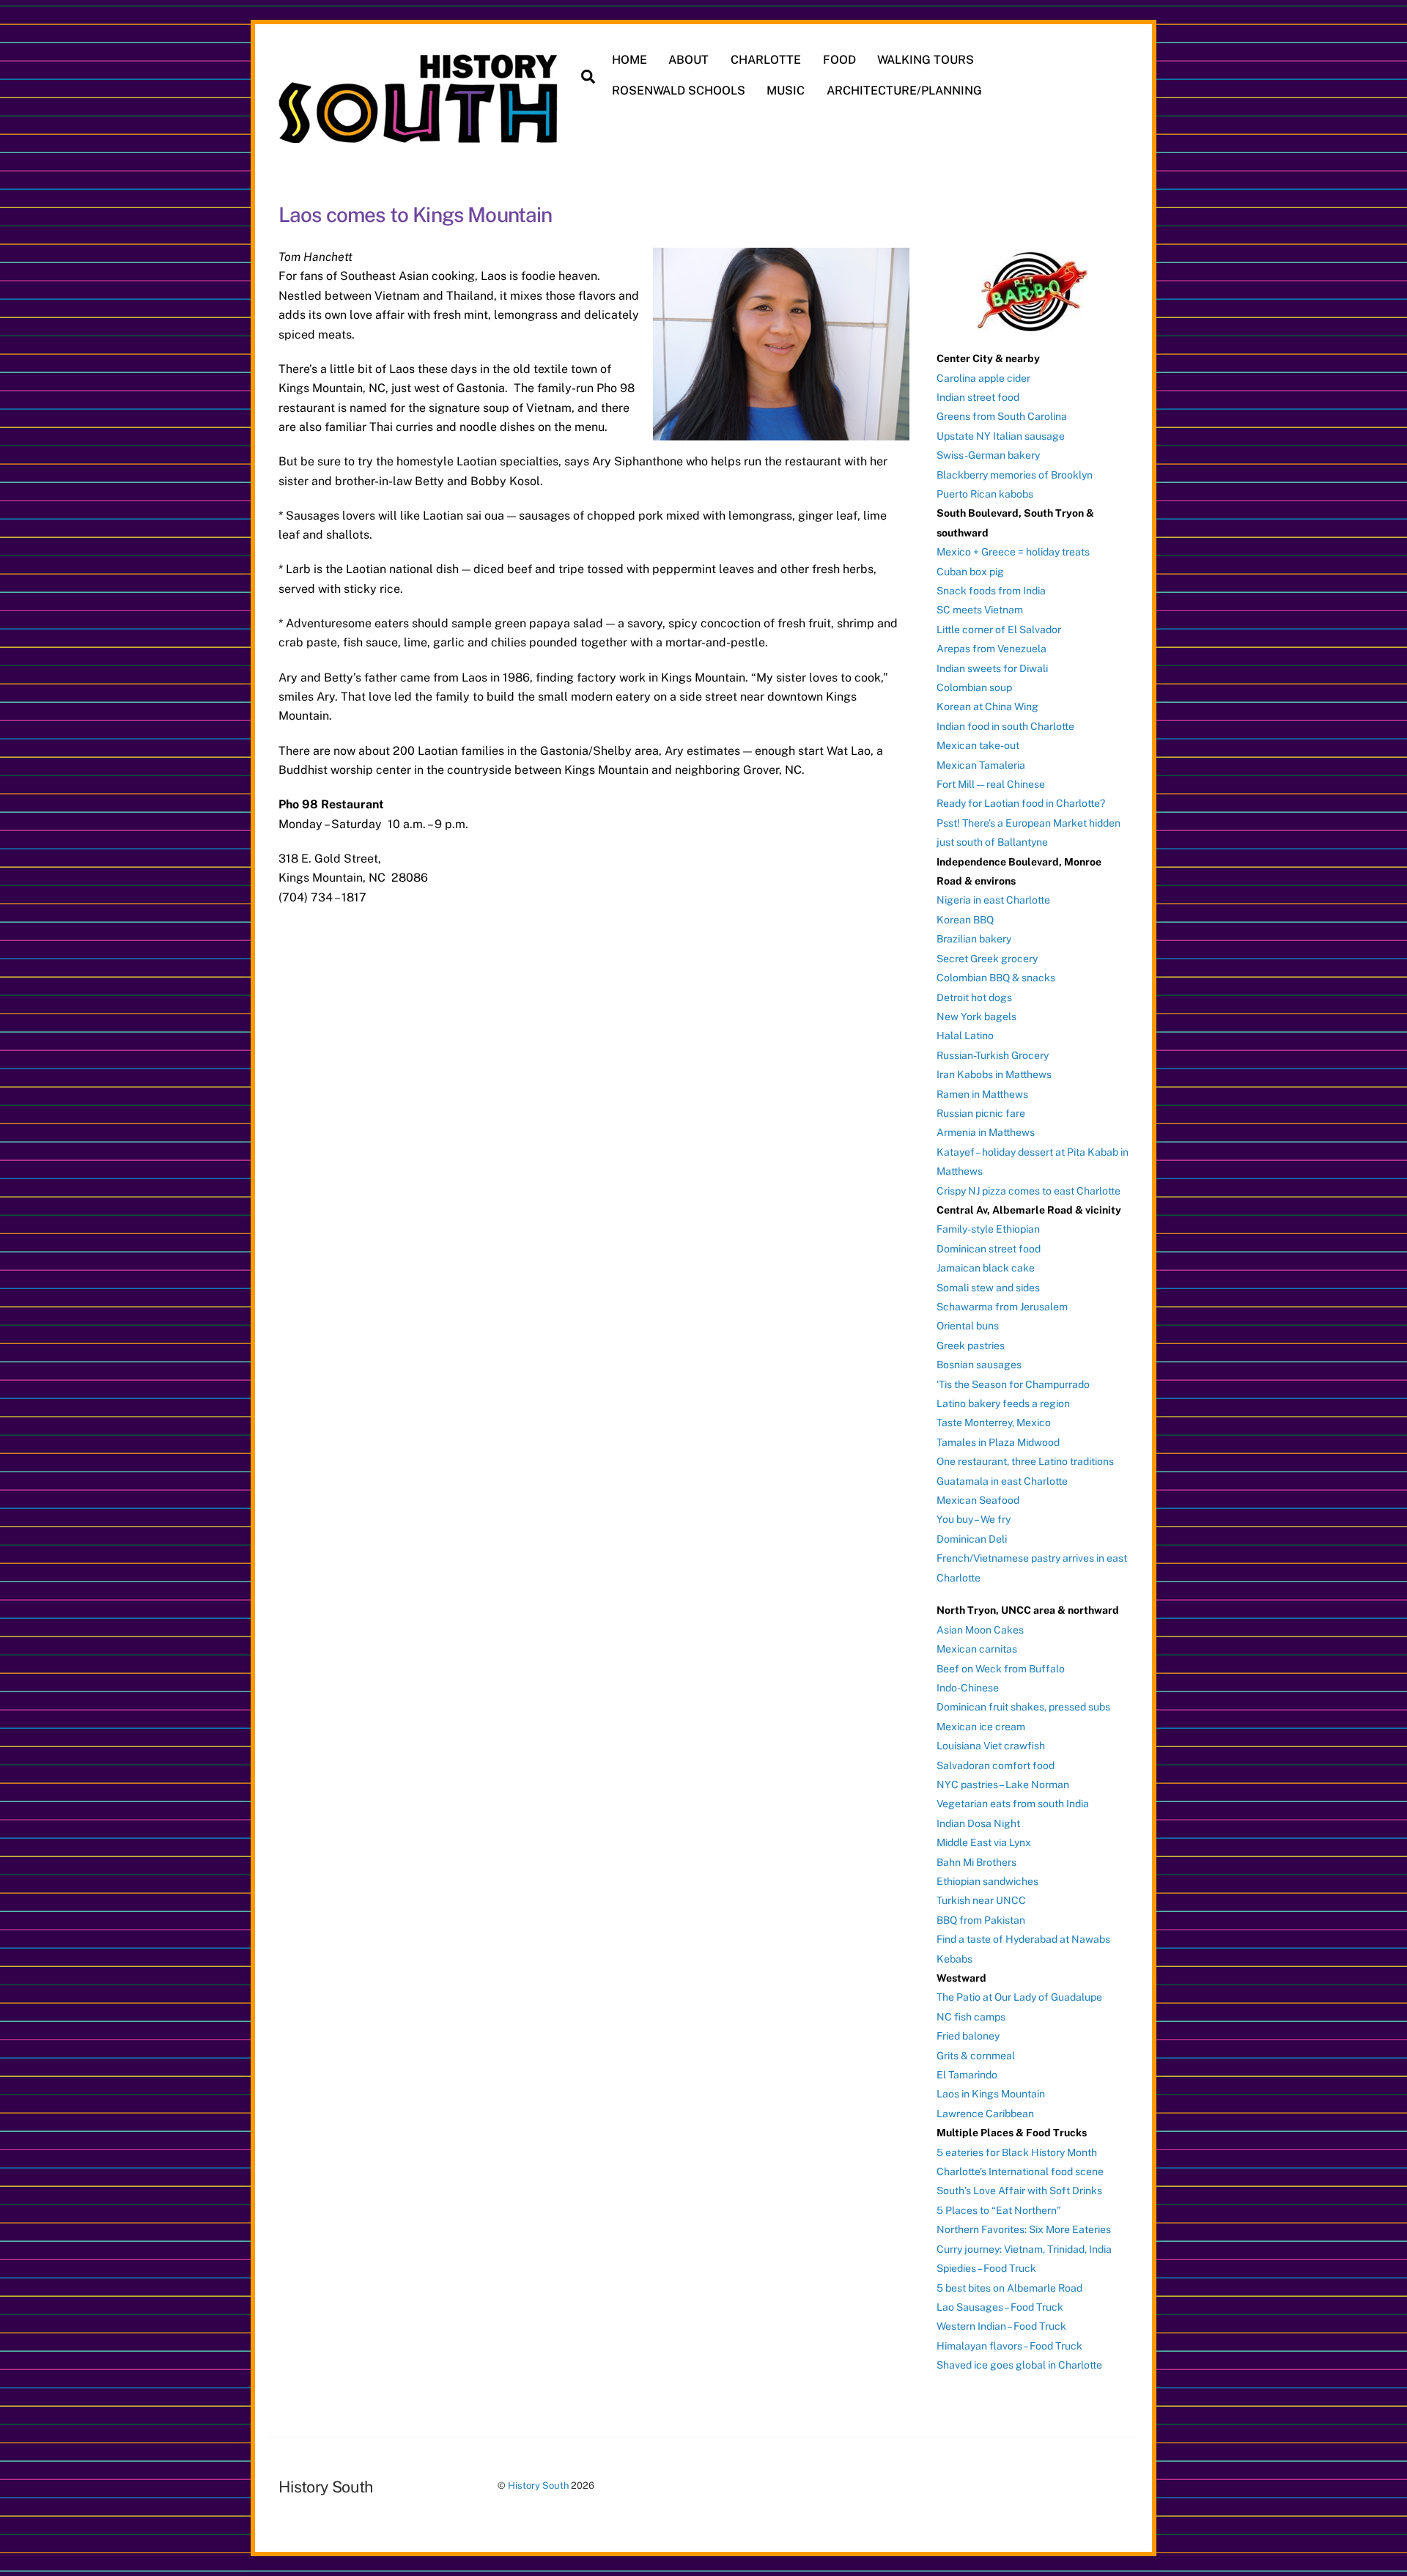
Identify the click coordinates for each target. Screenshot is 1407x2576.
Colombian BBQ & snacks (996, 978)
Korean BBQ (965, 920)
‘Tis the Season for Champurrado (1013, 1384)
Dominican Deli (972, 1539)
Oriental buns (968, 1326)
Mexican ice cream (981, 1727)
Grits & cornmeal (976, 2056)
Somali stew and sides (988, 1288)
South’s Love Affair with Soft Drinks (1019, 2191)
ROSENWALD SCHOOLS (679, 91)
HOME (629, 60)
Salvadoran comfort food (996, 1765)
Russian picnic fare (981, 1113)
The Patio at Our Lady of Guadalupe (1019, 1997)
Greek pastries (971, 1346)
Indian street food (978, 397)
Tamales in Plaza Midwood (998, 1442)
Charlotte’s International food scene (1020, 2171)
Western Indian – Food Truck (1001, 2326)
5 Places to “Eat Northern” (999, 2210)
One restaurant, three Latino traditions (1025, 1461)
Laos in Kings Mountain (991, 2094)
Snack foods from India (991, 591)
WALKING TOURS (926, 60)
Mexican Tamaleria (981, 765)
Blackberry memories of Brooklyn (1015, 475)
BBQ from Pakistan (981, 1920)
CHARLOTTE (766, 60)
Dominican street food (989, 1249)
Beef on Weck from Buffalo (1001, 1669)
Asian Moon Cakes (980, 1630)
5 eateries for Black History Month (1017, 2152)
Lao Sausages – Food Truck (1000, 2307)
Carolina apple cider (983, 378)
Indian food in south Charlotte (1005, 726)
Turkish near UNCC (981, 1900)
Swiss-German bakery (988, 455)
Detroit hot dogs (974, 997)
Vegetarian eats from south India (1013, 1804)
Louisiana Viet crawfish (991, 1746)
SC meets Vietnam (980, 610)
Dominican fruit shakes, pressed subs (1023, 1707)
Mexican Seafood (978, 1500)
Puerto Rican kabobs (985, 494)
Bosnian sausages (979, 1365)
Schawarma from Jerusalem (1002, 1307)
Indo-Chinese (968, 1688)
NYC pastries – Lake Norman (1003, 1785)
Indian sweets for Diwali (992, 668)
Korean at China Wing (987, 706)
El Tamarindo (967, 2075)
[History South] (420, 136)
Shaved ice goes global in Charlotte (1019, 2365)
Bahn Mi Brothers (976, 1862)
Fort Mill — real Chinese (991, 784)
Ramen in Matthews (982, 1094)
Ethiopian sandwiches (987, 1881)
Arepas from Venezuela (991, 649)
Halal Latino (965, 1036)
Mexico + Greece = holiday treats (1013, 552)
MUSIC (786, 91)
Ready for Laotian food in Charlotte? (1021, 803)
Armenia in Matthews (986, 1132)
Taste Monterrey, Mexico (994, 1422)
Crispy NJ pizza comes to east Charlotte (1029, 1191)
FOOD (839, 60)
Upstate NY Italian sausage (1001, 436)
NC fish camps (971, 2017)
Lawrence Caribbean (985, 2114)
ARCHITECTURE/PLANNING (904, 91)
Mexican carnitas (977, 1649)
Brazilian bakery (974, 939)
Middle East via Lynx (984, 1842)
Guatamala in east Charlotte (1002, 1481)
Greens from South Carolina (1002, 416)
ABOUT (688, 60)
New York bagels (976, 1016)
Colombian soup (974, 687)
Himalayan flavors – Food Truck (1009, 2346)
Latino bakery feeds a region (1003, 1403)
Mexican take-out (978, 745)
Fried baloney (968, 2036)
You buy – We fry (974, 1519)
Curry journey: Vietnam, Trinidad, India (1024, 2249)
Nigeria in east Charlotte (993, 900)
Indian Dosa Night (978, 1823)
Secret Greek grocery (987, 959)
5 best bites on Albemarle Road (1009, 2288)
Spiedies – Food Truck (986, 2268)
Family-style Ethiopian (988, 1229)
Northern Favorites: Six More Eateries (1024, 2229)
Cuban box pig (970, 572)
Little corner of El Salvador (999, 630)
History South (538, 2485)
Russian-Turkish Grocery (993, 1055)
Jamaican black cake (986, 1268)
